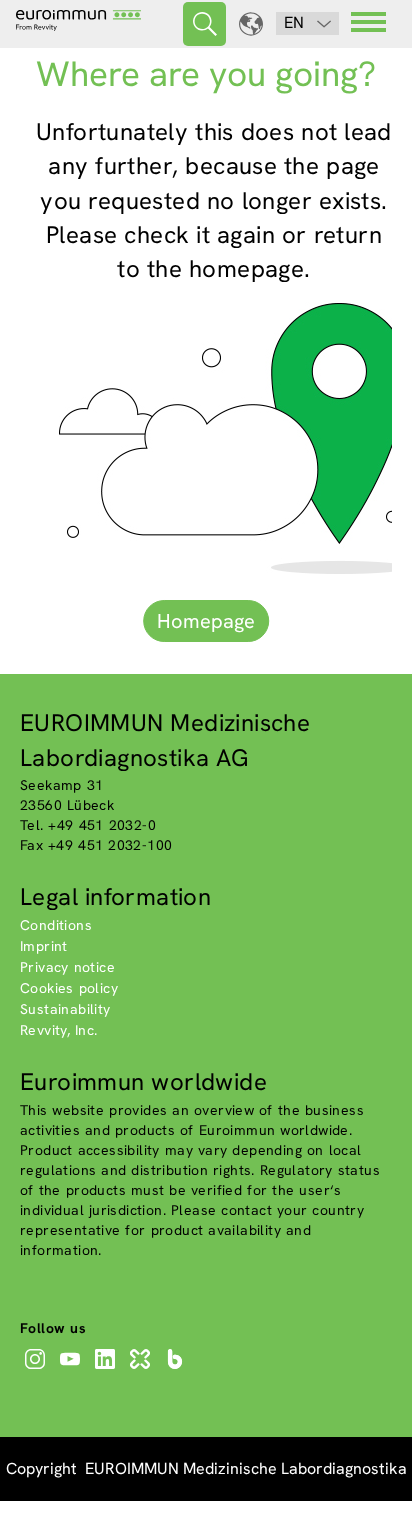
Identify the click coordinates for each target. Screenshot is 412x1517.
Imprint (44, 946)
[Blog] (177, 1369)
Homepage (206, 621)
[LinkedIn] (107, 1369)
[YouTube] (72, 1369)
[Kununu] (142, 1369)
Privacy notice (67, 967)
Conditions (56, 925)
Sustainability (65, 1009)
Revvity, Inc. (59, 1030)
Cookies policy (69, 988)
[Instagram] (37, 1369)
